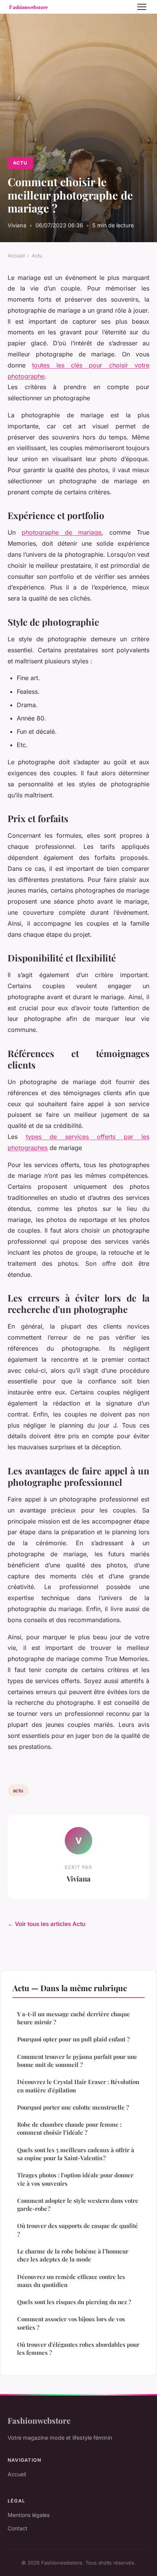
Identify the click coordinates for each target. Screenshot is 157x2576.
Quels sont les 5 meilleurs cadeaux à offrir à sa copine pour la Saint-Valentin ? (76, 2154)
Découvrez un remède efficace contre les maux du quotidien (71, 2281)
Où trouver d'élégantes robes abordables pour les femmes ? (78, 2348)
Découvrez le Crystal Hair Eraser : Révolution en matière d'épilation (78, 2086)
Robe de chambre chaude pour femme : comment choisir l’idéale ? (69, 2128)
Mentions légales (29, 2515)
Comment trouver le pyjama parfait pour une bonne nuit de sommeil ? (77, 2061)
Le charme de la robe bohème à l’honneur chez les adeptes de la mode (73, 2255)
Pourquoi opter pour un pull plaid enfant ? (73, 2039)
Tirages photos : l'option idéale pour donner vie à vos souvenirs (75, 2179)
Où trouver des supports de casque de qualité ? (78, 2230)
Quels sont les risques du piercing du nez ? (74, 2302)
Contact (18, 2528)
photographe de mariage (62, 532)
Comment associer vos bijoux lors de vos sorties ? (71, 2323)
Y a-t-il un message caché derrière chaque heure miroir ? (74, 2018)
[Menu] (142, 7)
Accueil (16, 256)
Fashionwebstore (39, 2420)
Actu (20, 163)
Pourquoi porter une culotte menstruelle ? (73, 2107)
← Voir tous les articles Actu (46, 1924)
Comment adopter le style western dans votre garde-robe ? (78, 2205)
